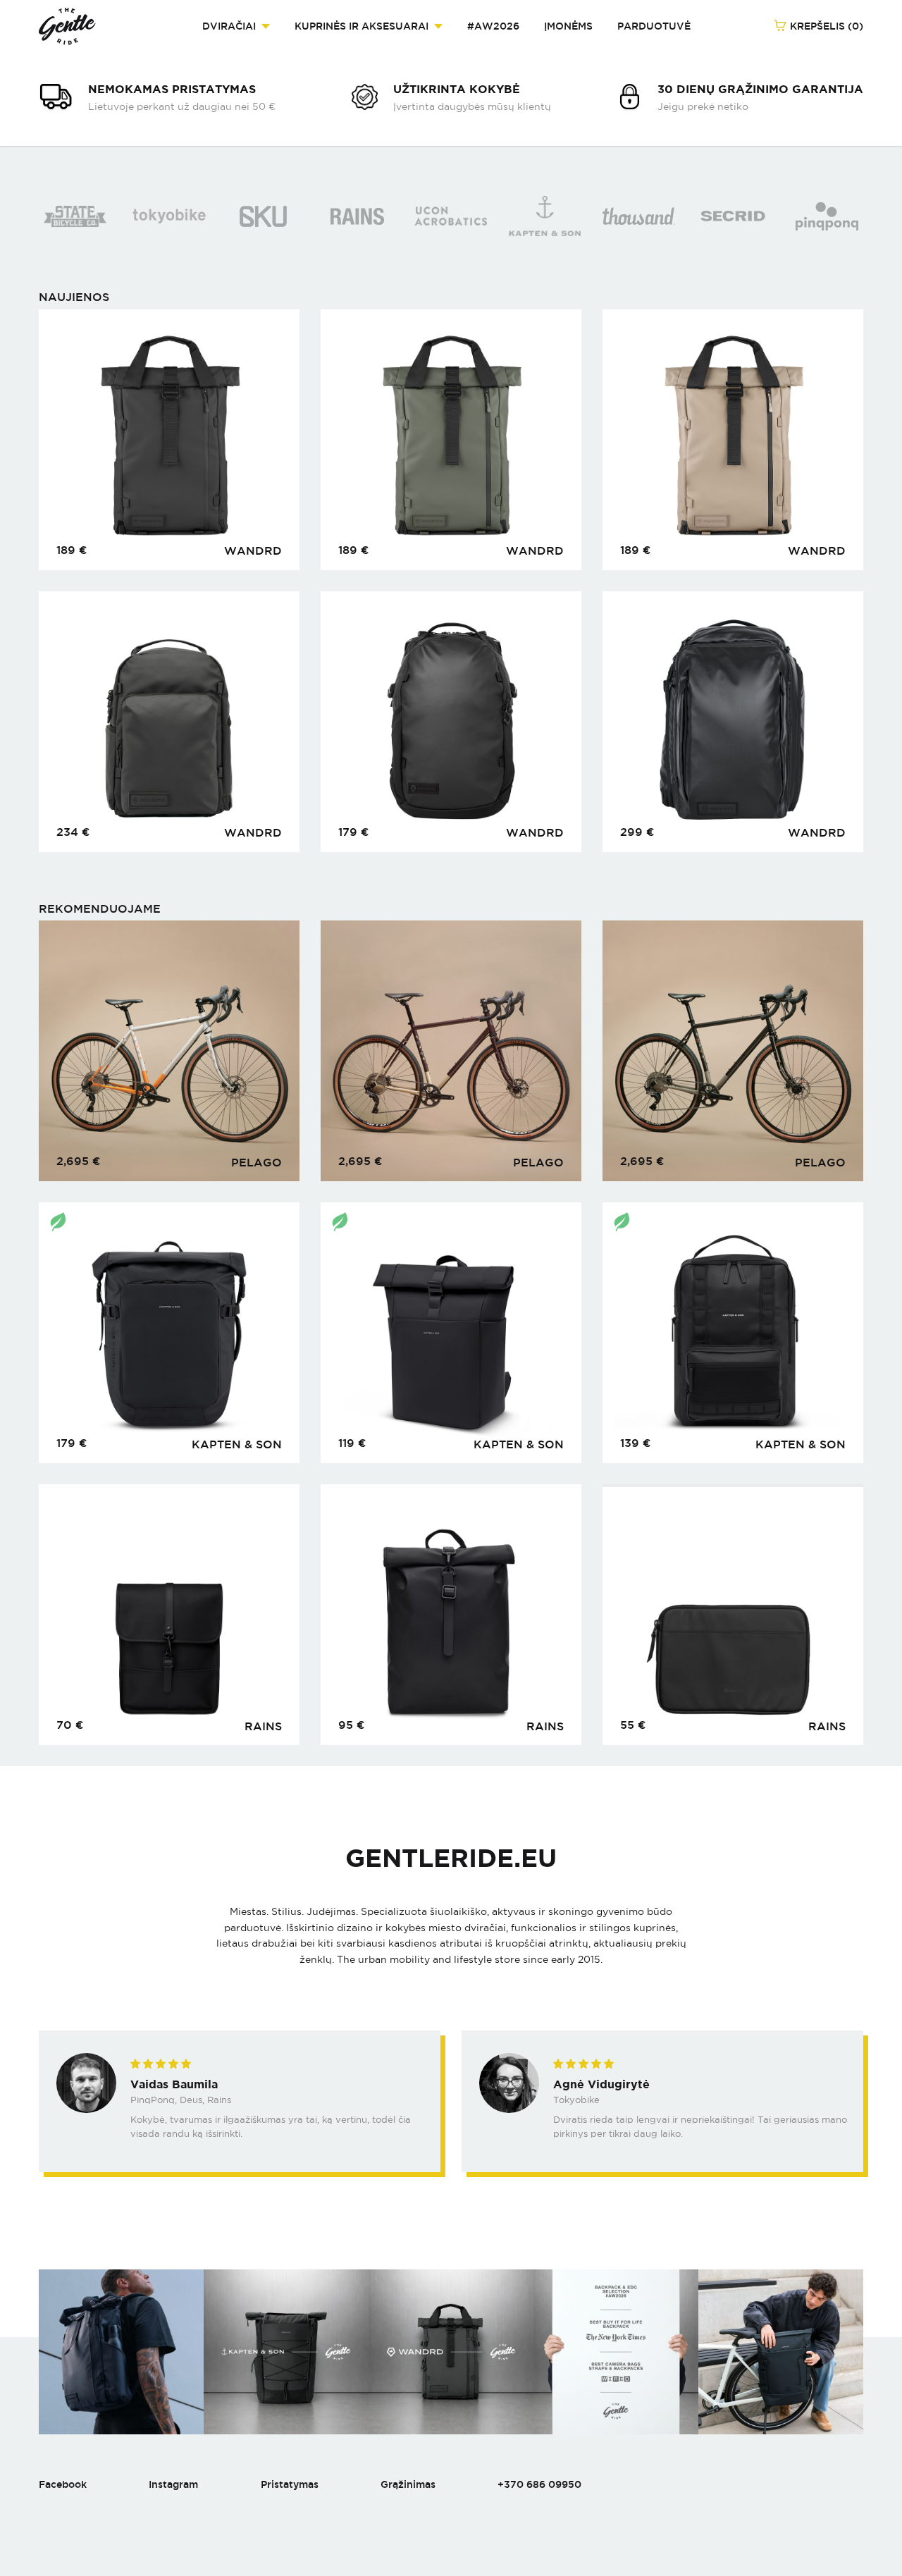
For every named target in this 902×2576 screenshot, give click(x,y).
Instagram (173, 2484)
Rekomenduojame (100, 909)
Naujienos (74, 297)
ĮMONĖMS (568, 26)
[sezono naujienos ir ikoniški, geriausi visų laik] (286, 2352)
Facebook (63, 2484)
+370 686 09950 (539, 2484)
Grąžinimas (408, 2484)
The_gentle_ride (67, 26)
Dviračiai (229, 26)
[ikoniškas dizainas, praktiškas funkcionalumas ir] (121, 2352)
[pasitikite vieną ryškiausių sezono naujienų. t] (451, 2352)
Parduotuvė (654, 26)
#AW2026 (493, 26)
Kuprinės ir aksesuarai (362, 26)
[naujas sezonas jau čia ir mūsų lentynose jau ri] (616, 2352)
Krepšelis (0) (825, 26)
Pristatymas (290, 2484)
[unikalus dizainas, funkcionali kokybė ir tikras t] (781, 2352)
